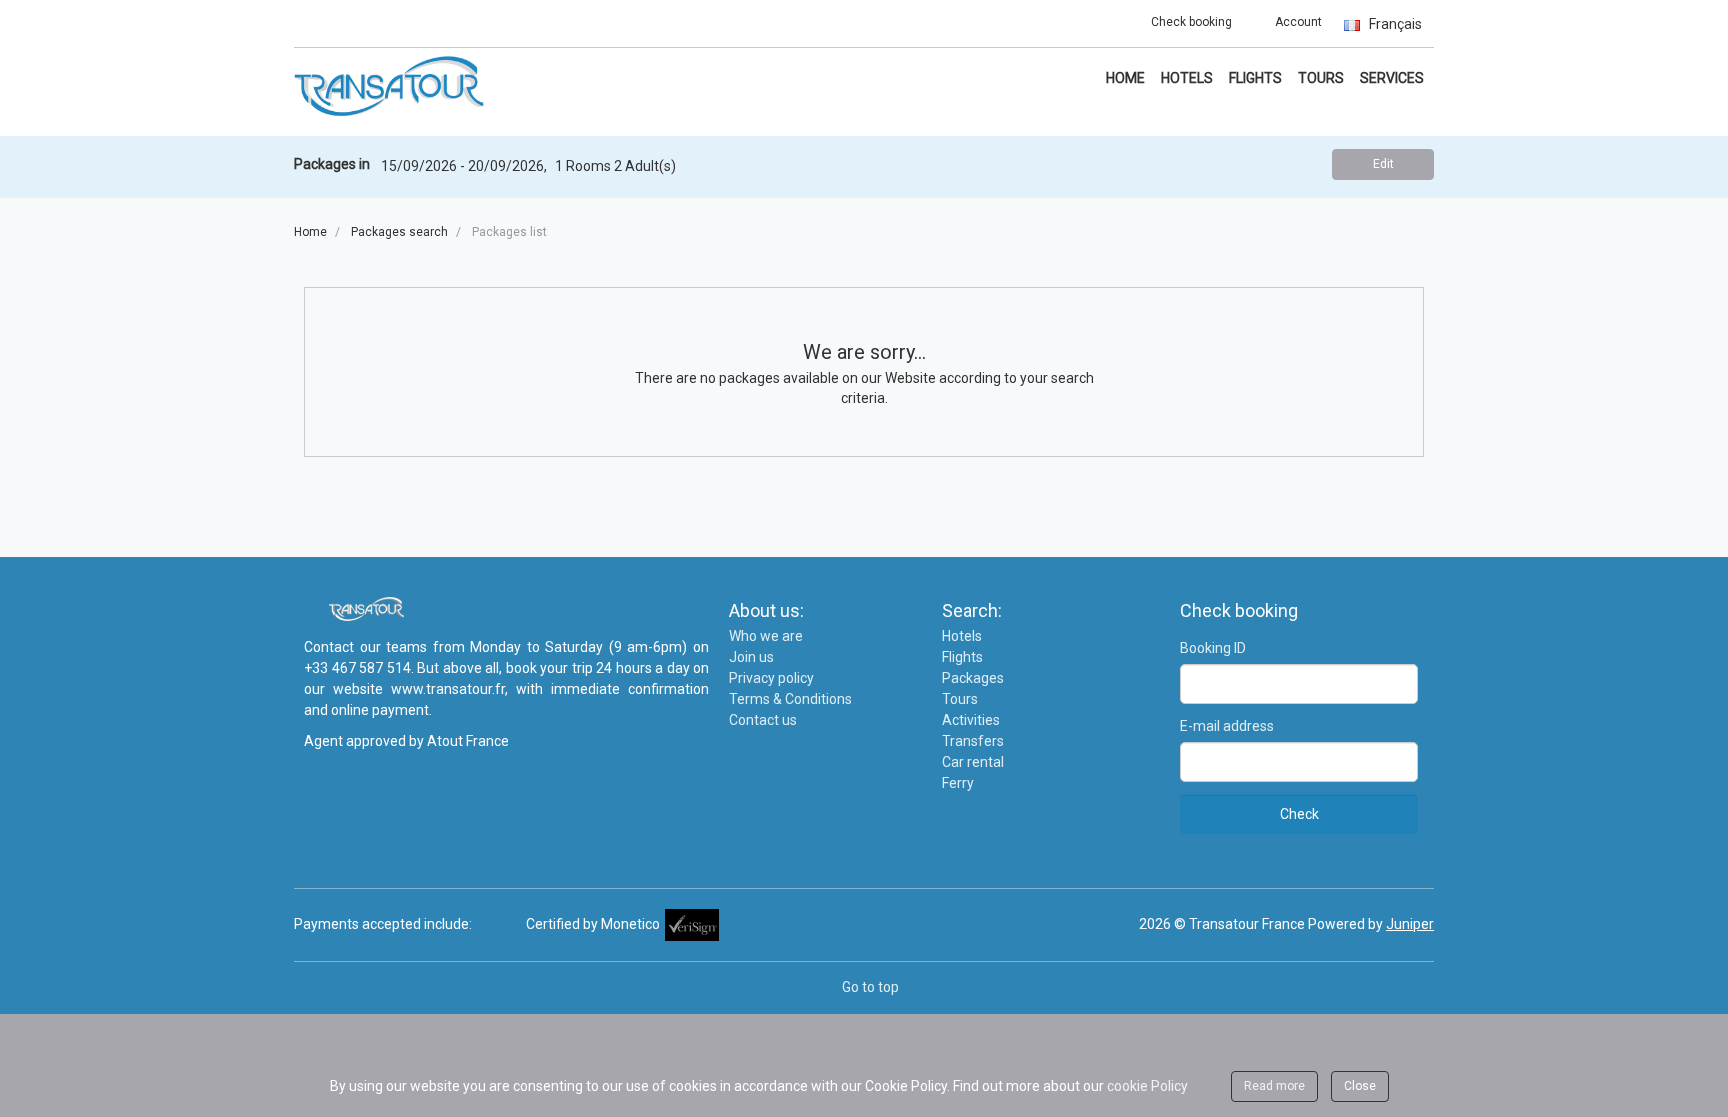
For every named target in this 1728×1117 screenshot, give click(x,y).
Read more (1274, 1086)
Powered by (1371, 924)
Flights (1255, 78)
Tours (1321, 78)
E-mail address (1227, 726)
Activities (971, 720)
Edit (1383, 164)
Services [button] (1392, 78)
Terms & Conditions (790, 699)
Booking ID (1213, 648)
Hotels (1187, 78)
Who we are (766, 636)
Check (1299, 814)
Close (1360, 1086)
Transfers (973, 741)
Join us (751, 657)
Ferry (958, 783)
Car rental (973, 762)
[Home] (389, 85)
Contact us (763, 720)
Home (1125, 78)
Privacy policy (771, 678)
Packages (973, 678)
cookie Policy (1147, 1086)
